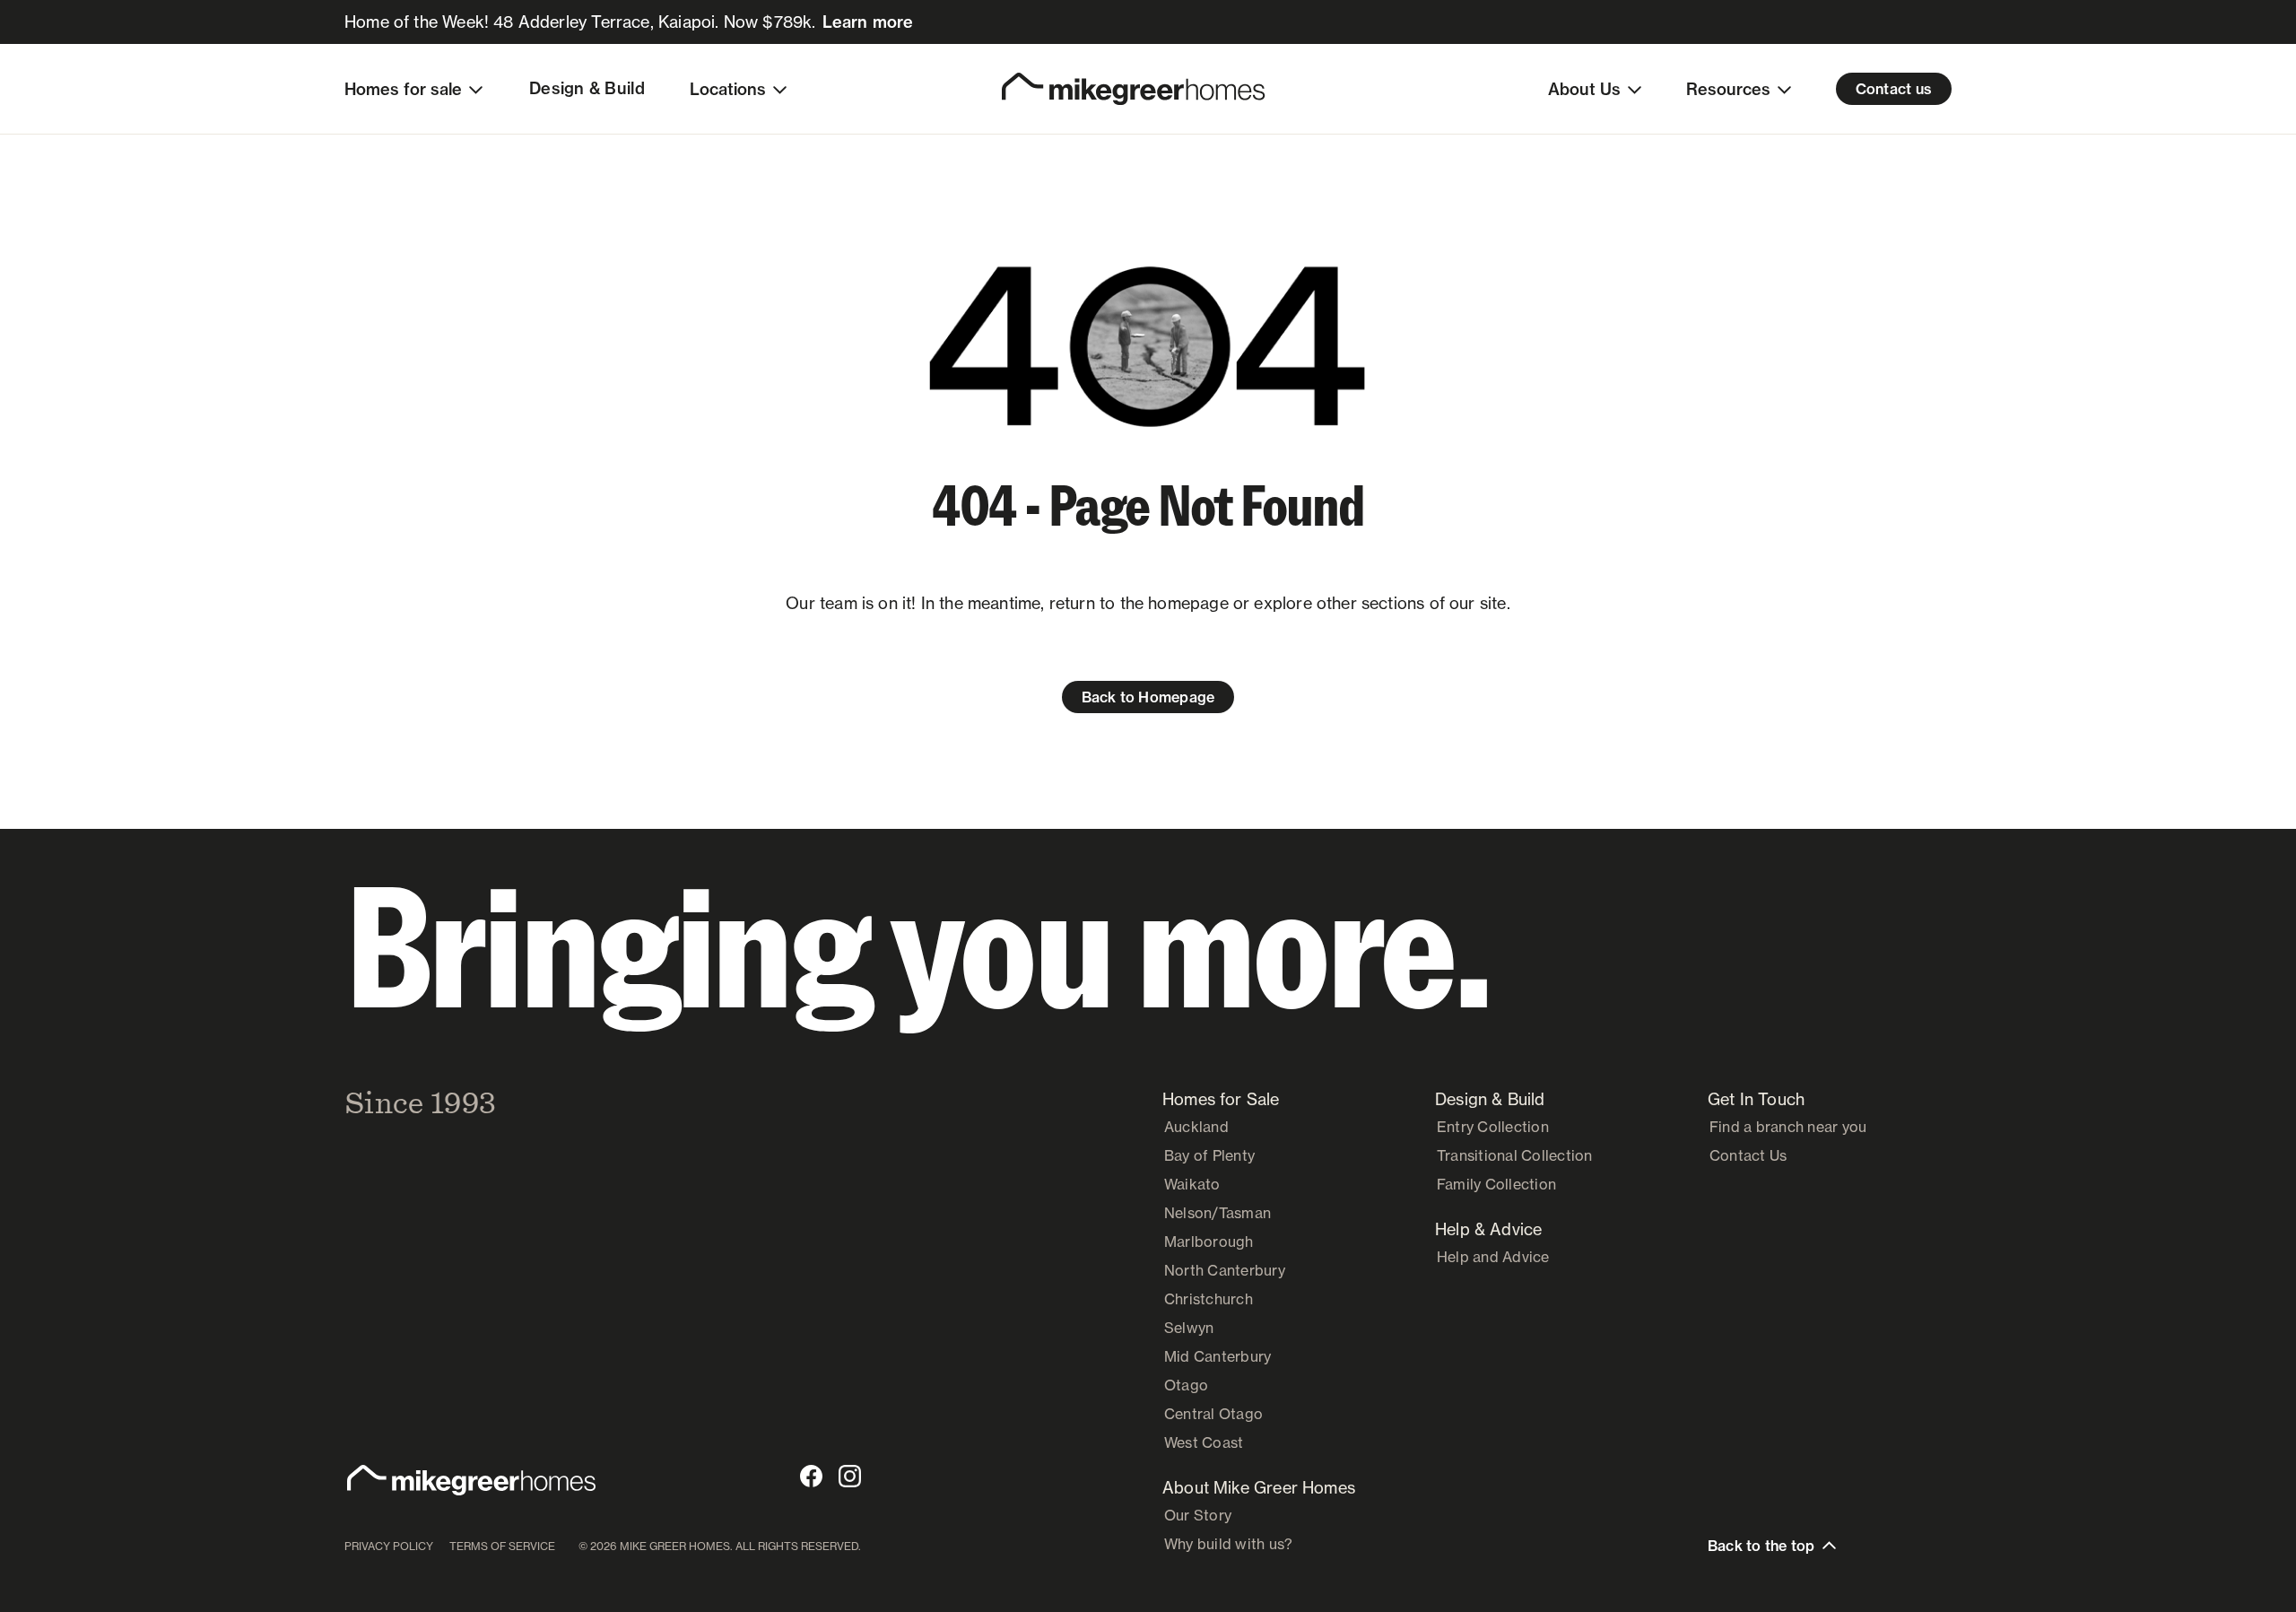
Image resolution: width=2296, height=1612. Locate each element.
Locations (728, 89)
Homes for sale (403, 89)
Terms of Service (502, 1546)
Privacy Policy (389, 1546)
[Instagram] (850, 1476)
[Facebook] (811, 1476)
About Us (1584, 89)
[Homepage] (1133, 89)
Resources (1728, 89)
